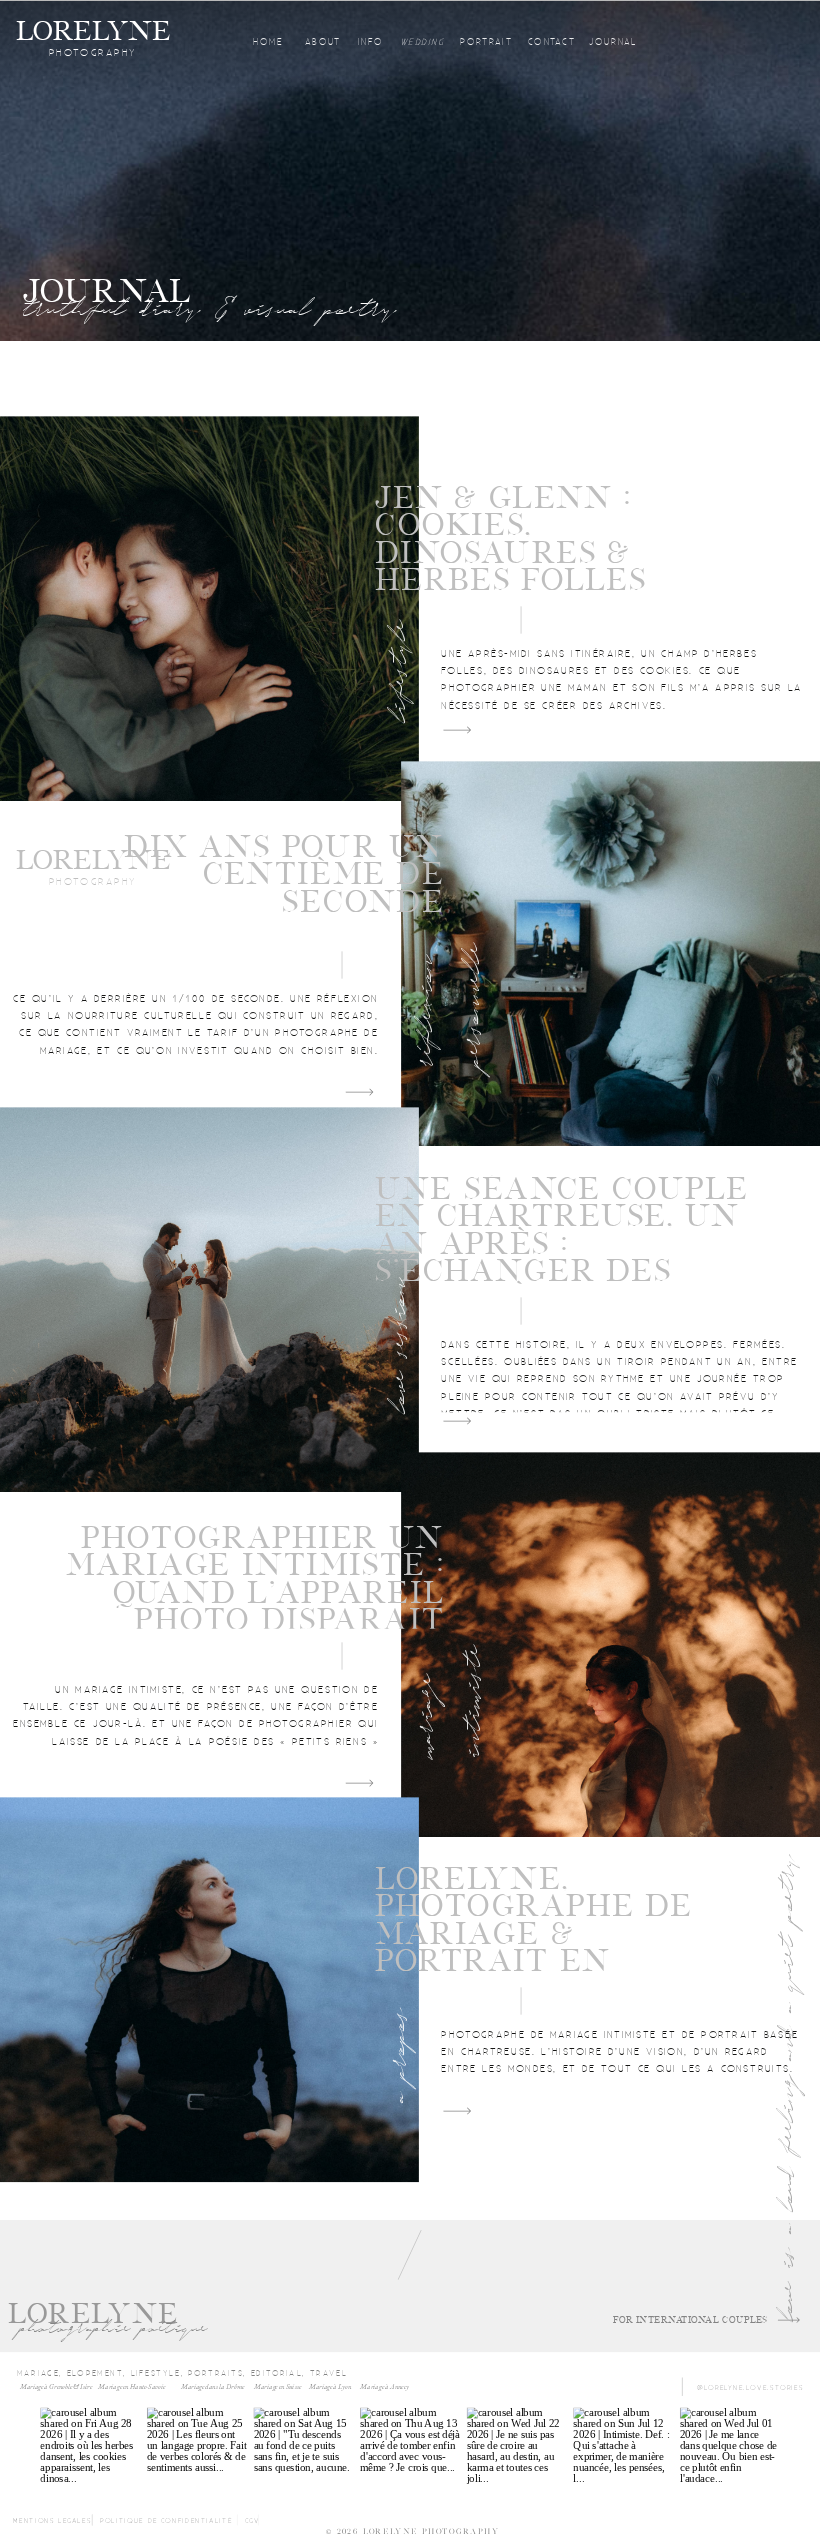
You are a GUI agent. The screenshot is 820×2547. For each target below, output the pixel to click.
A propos (397, 2055)
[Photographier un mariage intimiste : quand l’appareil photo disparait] (610, 1644)
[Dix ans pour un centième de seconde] (610, 953)
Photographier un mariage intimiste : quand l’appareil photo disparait (255, 1579)
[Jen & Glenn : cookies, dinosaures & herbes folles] (209, 608)
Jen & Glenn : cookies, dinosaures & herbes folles (510, 539)
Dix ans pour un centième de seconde (284, 874)
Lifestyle (397, 670)
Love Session (397, 1344)
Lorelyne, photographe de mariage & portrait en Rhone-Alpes (534, 1934)
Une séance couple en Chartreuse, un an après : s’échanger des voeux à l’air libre (562, 1244)
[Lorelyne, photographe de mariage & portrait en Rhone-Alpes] (209, 1990)
